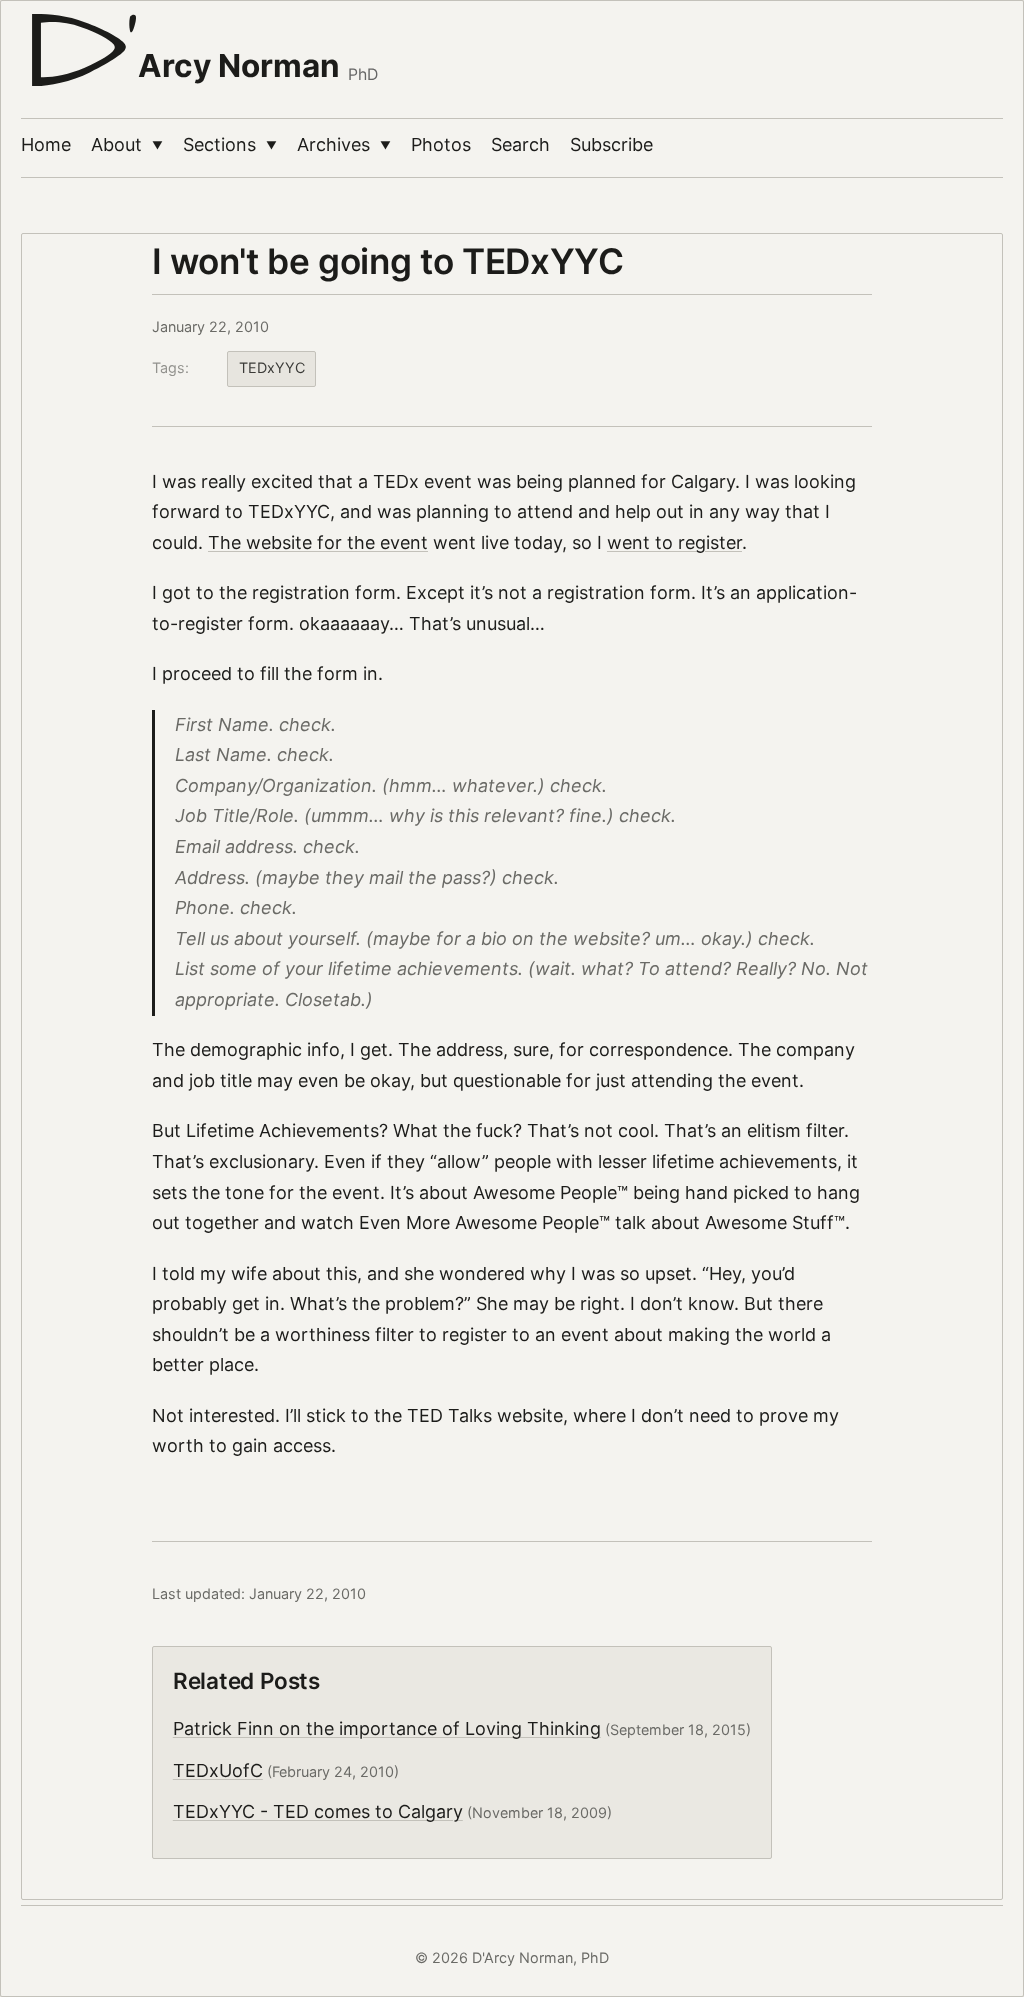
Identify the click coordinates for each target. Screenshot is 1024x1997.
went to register (674, 542)
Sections (230, 144)
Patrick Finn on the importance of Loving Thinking (387, 1728)
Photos (441, 144)
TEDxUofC (218, 1770)
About (127, 144)
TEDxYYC (272, 367)
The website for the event (318, 542)
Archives (344, 144)
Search (520, 144)
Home (46, 144)
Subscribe (611, 144)
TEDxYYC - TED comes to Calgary (318, 1811)
